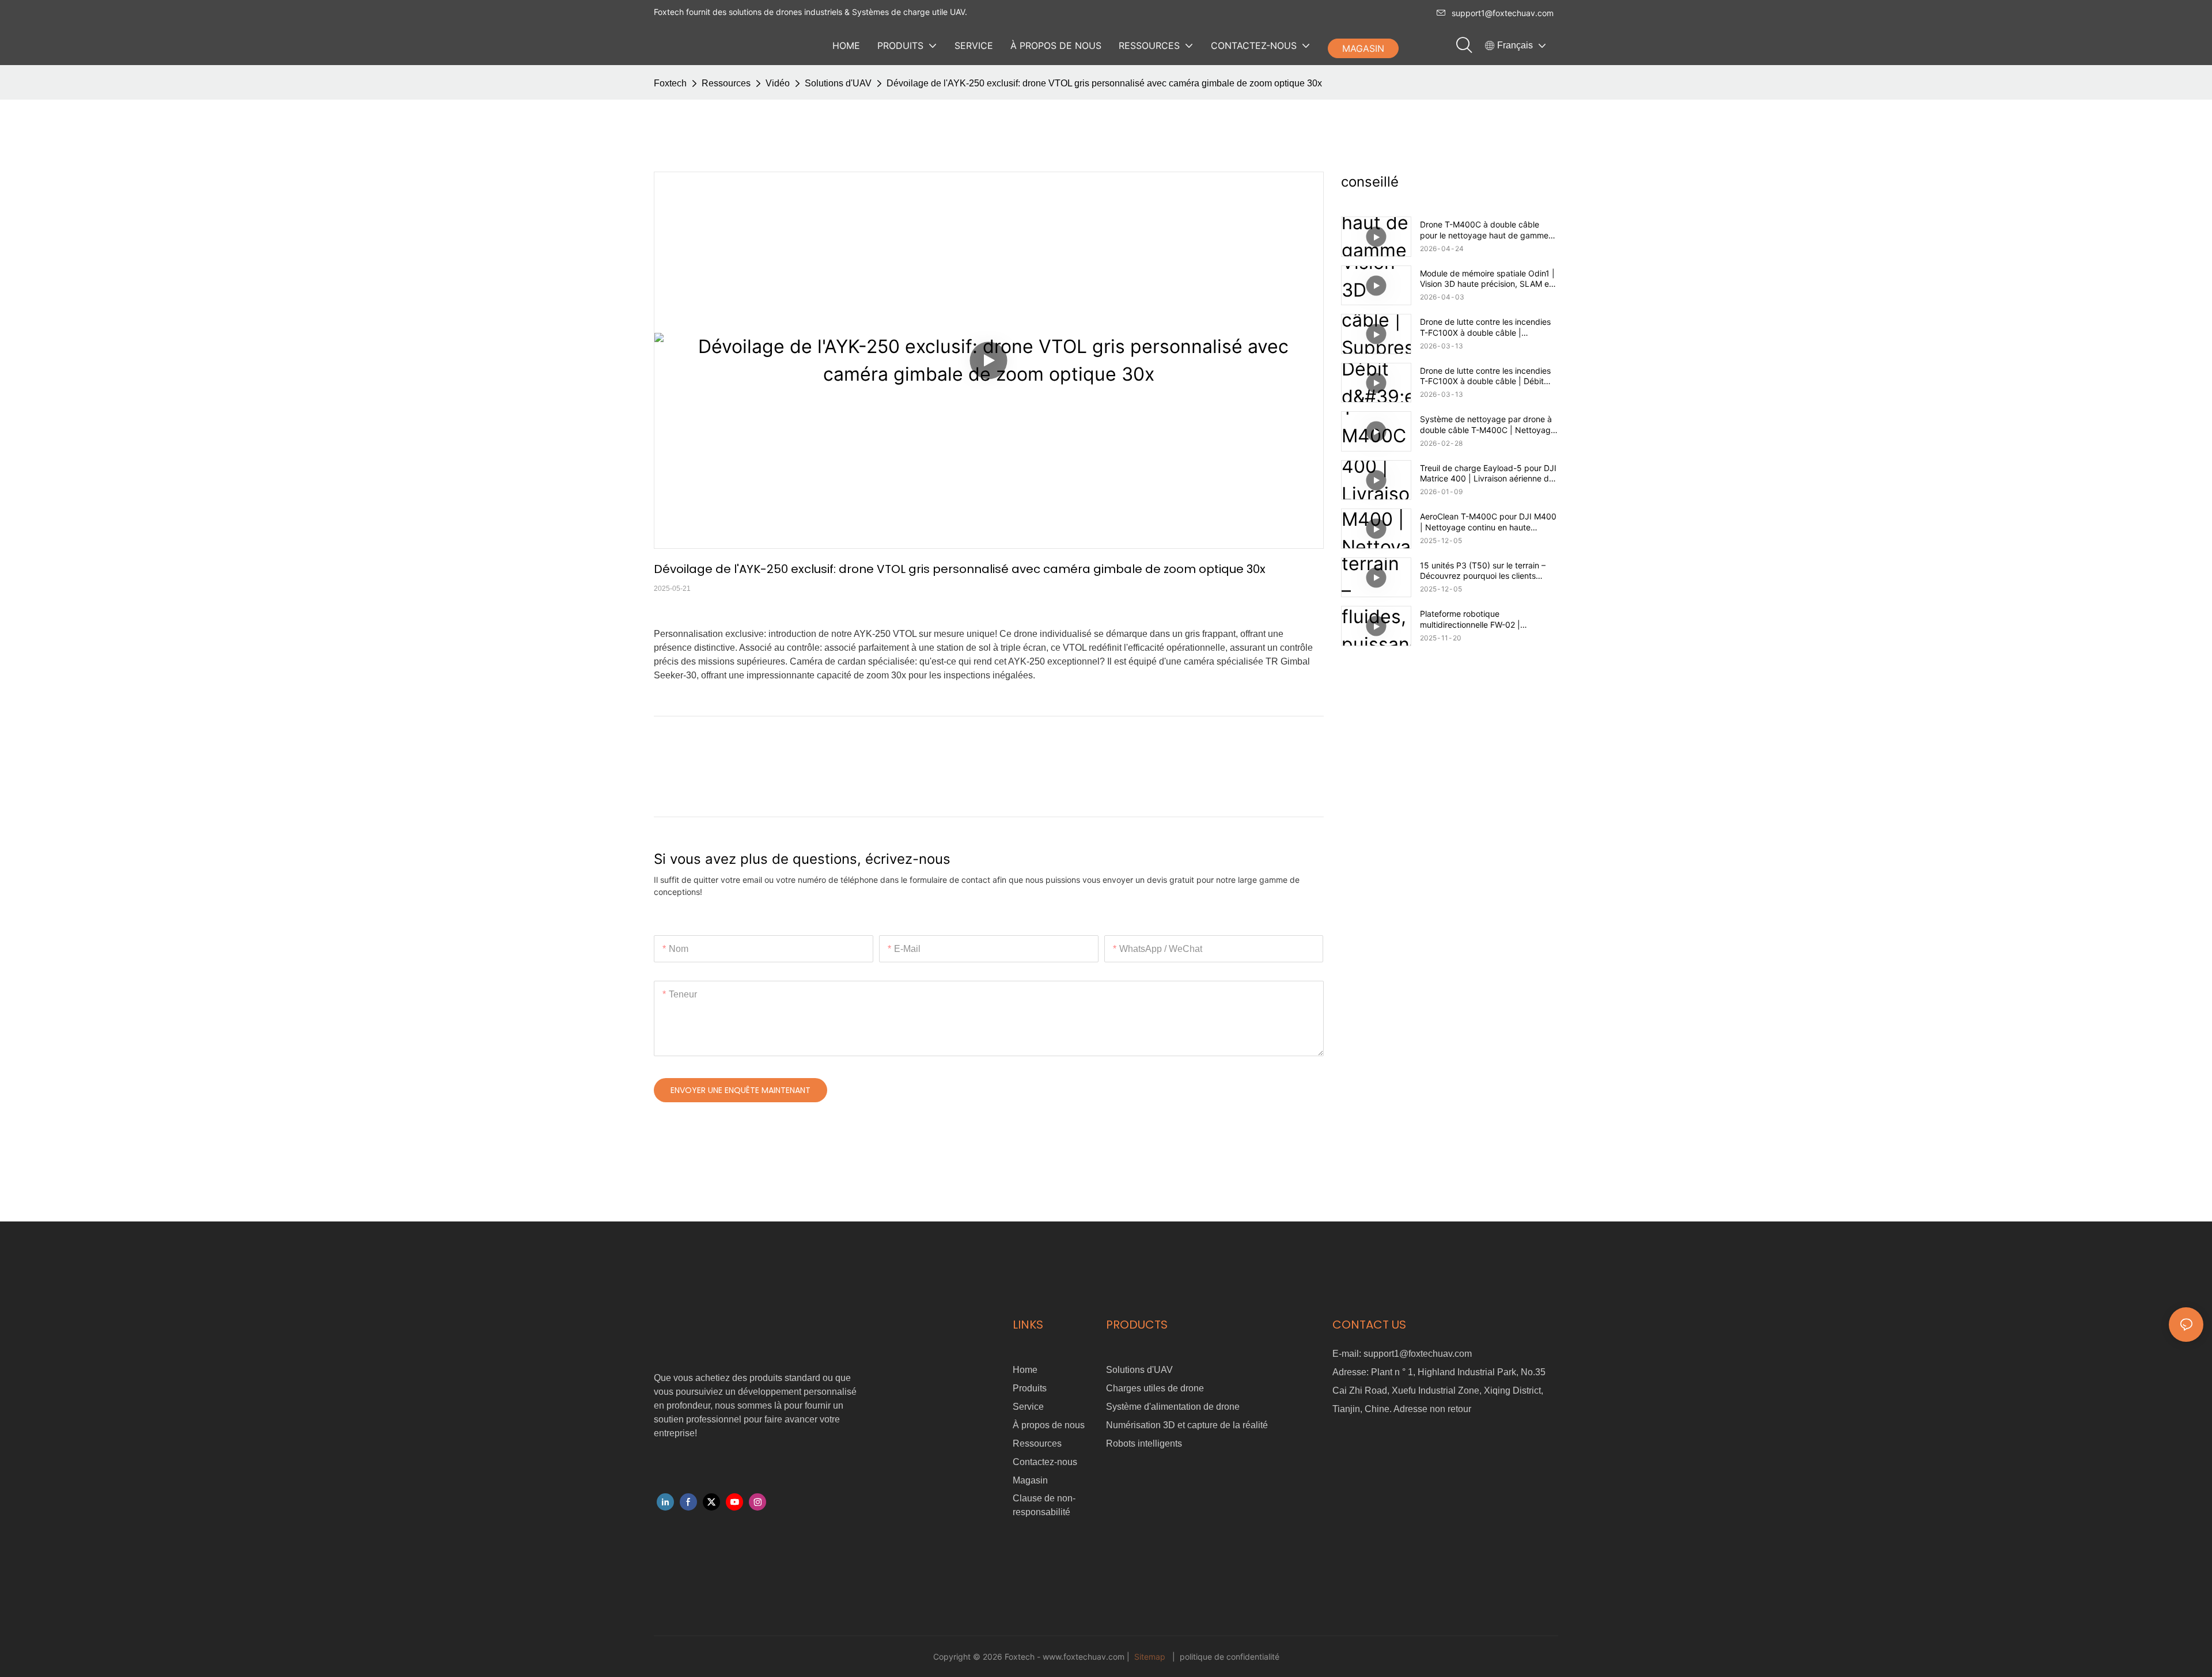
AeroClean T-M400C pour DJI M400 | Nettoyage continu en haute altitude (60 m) (1488, 522)
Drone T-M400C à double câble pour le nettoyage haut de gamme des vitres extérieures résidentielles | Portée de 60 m (1489, 230)
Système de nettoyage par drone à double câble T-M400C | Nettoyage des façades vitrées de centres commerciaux (1488, 424)
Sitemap (1150, 1657)
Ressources (726, 83)
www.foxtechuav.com (1085, 1657)
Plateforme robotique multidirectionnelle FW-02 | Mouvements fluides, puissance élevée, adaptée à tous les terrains (1485, 619)
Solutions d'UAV (838, 83)
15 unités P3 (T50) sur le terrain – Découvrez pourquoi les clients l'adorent (1483, 571)
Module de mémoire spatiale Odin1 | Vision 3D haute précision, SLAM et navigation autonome (1487, 279)
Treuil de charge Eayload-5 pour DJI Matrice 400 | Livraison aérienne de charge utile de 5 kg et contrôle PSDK (1488, 473)
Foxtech (670, 83)
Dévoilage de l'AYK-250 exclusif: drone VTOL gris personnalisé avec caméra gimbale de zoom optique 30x (1104, 83)
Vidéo (778, 83)
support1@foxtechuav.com (1503, 13)
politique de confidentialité (1228, 1657)
